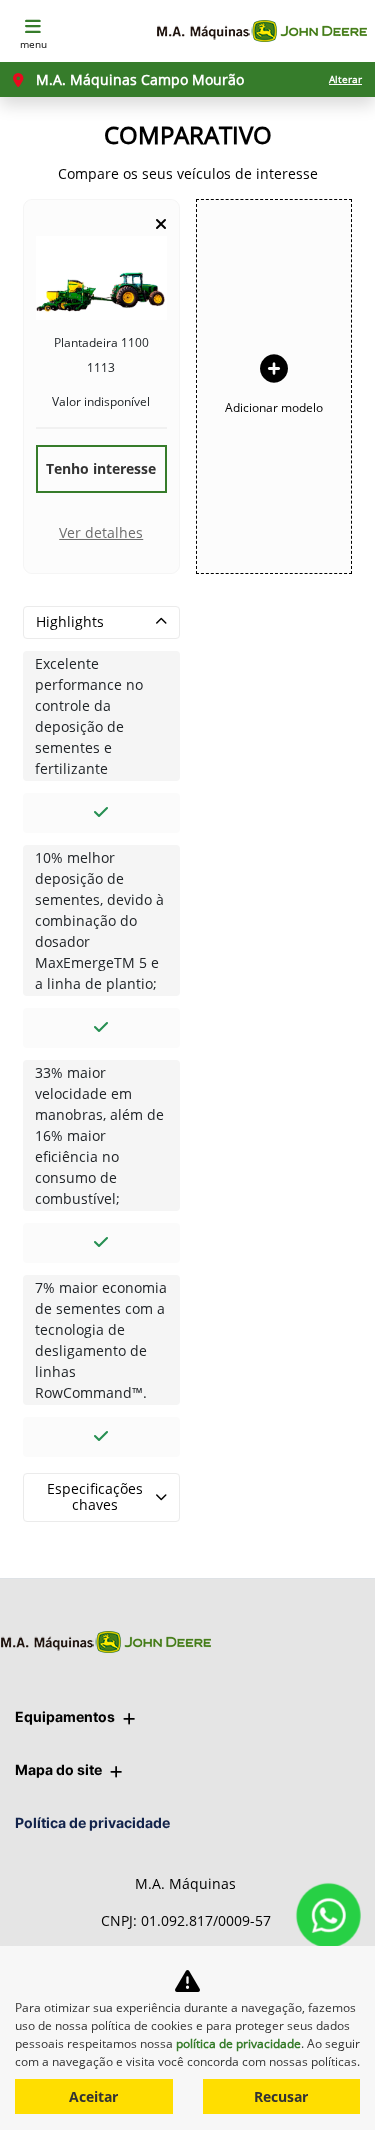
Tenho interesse (101, 468)
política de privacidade (238, 2043)
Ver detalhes (101, 532)
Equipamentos (65, 1716)
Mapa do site (58, 1769)
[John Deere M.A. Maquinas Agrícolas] (261, 31)
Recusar (281, 2096)
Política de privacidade (92, 1822)
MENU (33, 44)
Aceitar (93, 2096)
